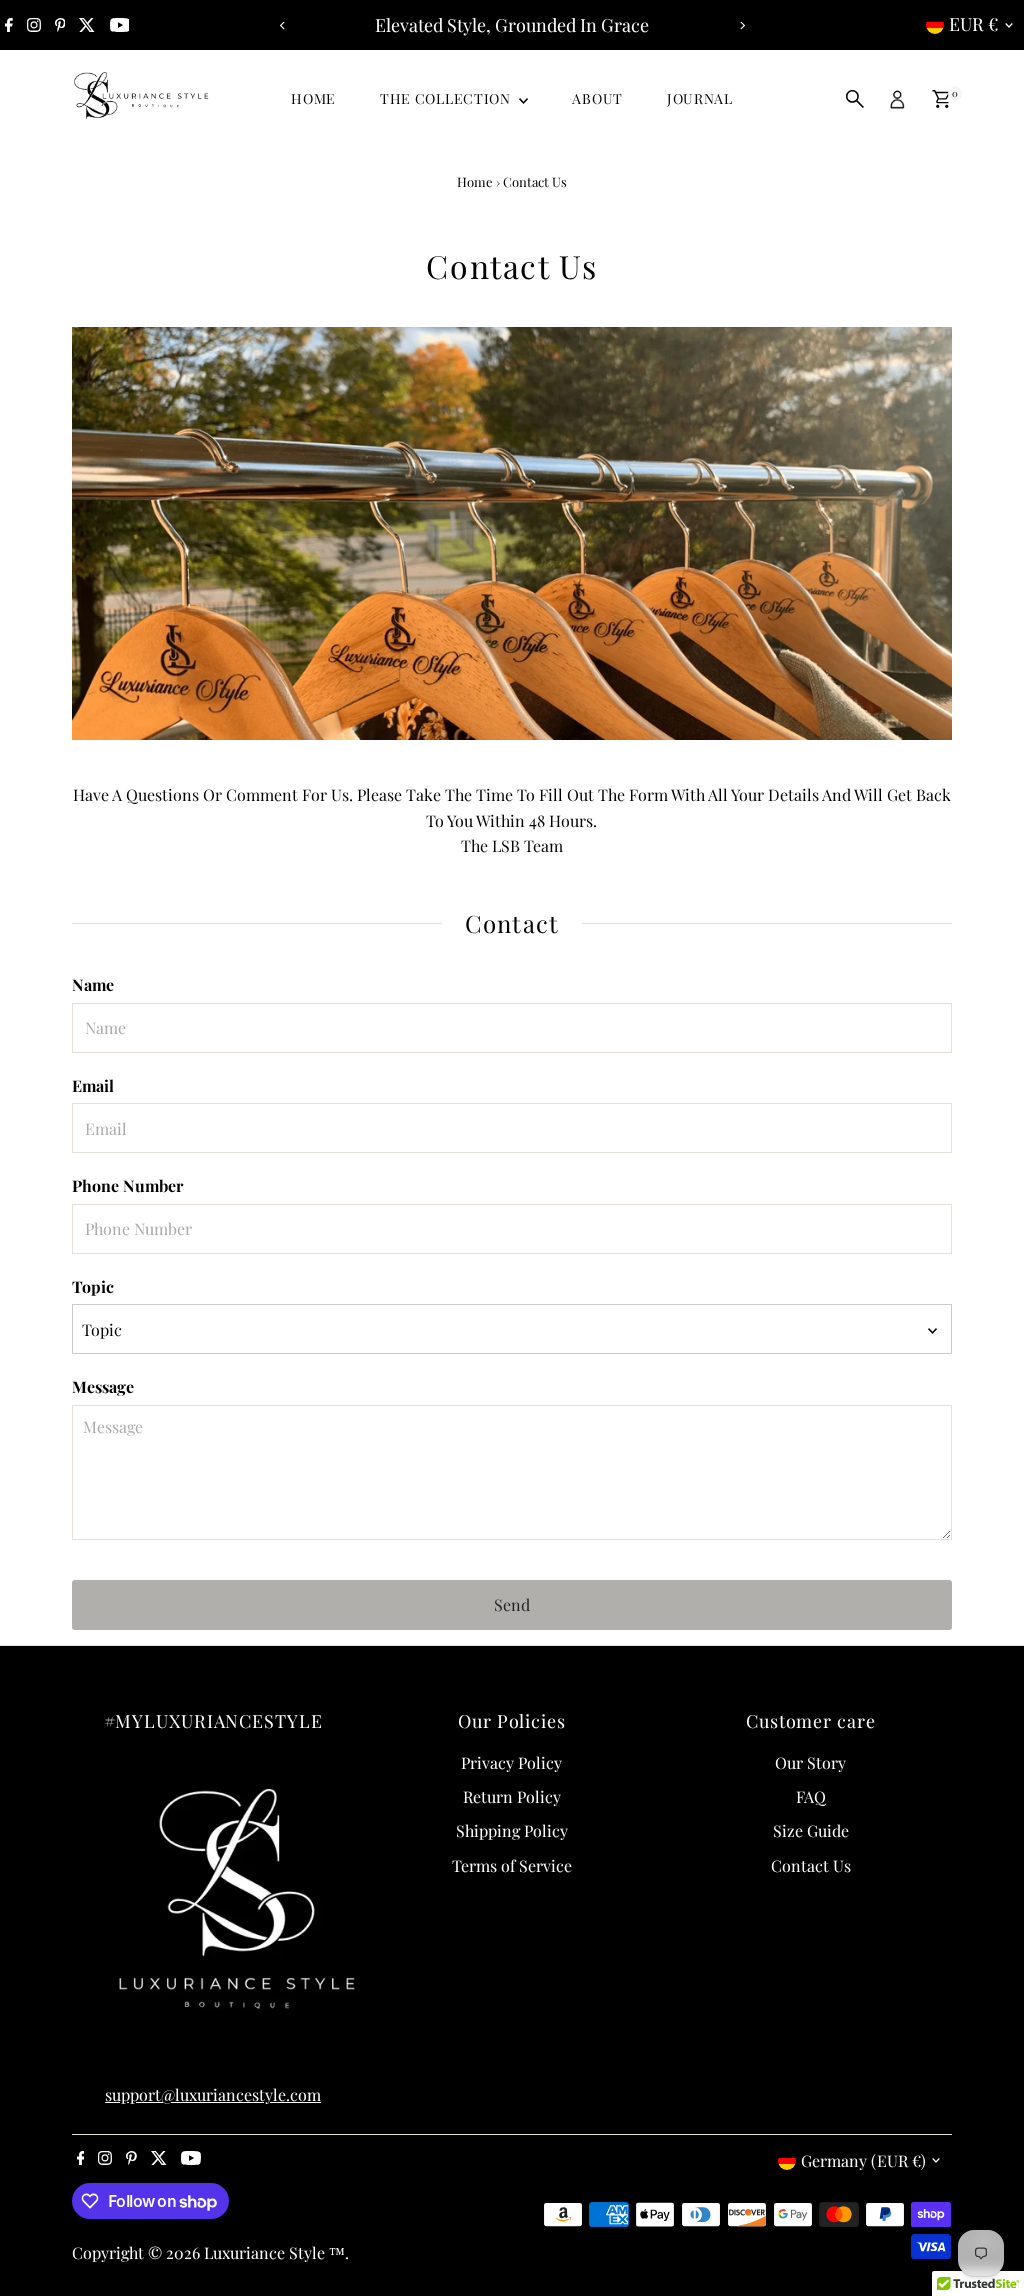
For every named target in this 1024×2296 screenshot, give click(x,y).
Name (93, 984)
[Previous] (282, 25)
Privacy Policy (511, 1762)
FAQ (811, 1796)
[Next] (741, 25)
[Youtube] (120, 25)
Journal (700, 98)
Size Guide (811, 1830)
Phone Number (127, 1185)
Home (313, 98)
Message (103, 1386)
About (597, 98)
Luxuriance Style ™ (274, 2252)
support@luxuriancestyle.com (213, 2094)
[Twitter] (87, 25)
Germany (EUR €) (863, 2160)
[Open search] (855, 99)
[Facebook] (9, 25)
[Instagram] (34, 25)
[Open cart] (941, 99)
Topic (93, 1286)
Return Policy (512, 1796)
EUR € (974, 24)
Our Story (810, 1762)
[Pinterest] (60, 25)
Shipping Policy (512, 1830)
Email (93, 1085)
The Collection (447, 98)
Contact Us (811, 1865)
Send (512, 1604)
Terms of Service (512, 1865)
